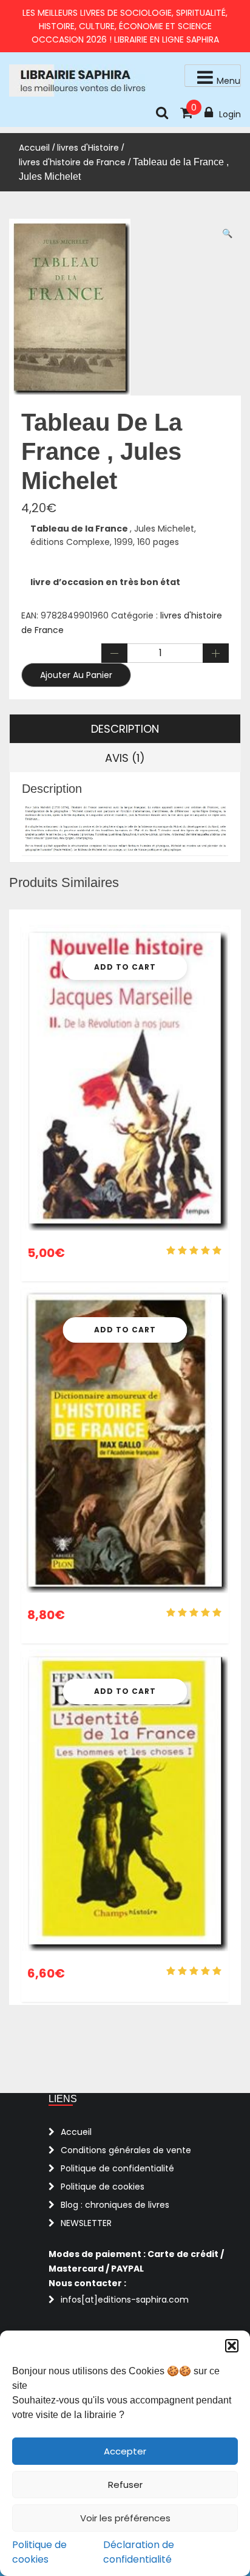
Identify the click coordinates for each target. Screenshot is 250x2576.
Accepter (125, 2451)
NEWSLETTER (86, 2223)
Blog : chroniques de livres (115, 2205)
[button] (232, 2346)
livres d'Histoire (88, 148)
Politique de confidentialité (117, 2168)
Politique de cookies (39, 2552)
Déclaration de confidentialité (139, 2552)
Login (230, 114)
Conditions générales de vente (126, 2150)
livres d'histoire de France (72, 162)
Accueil (34, 148)
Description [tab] (125, 729)
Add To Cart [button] (125, 967)
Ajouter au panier (76, 675)
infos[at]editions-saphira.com (125, 2300)
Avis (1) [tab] (125, 758)
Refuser (125, 2485)
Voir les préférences (125, 2518)
